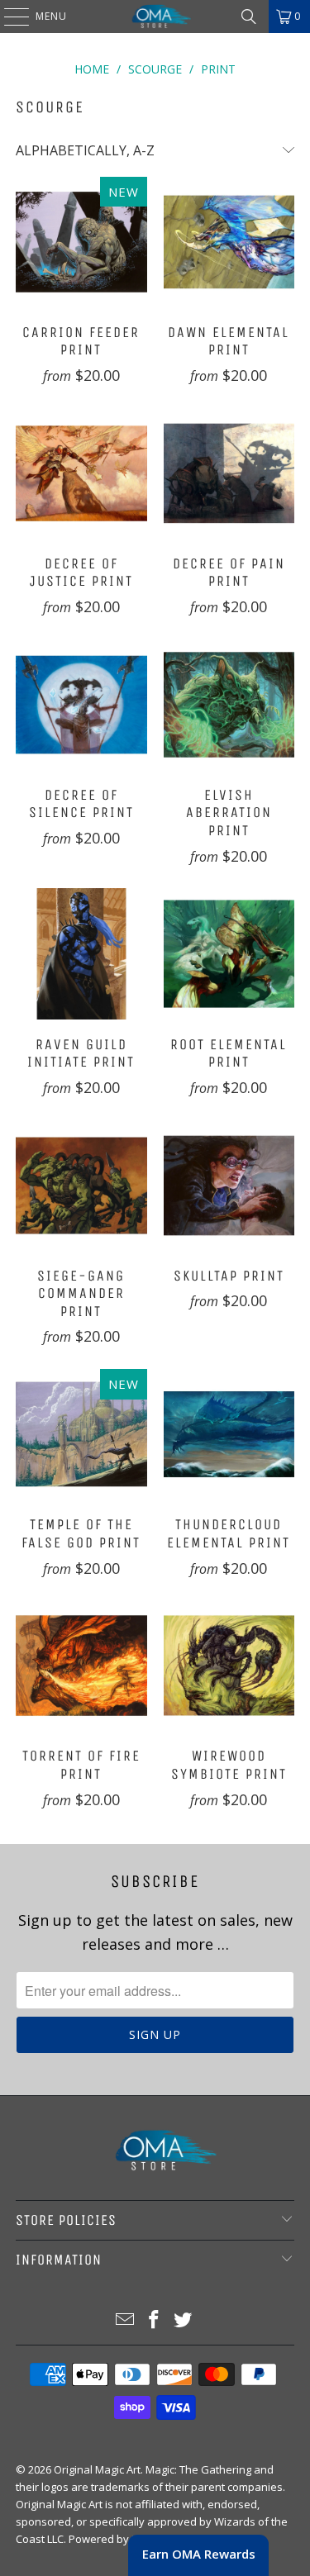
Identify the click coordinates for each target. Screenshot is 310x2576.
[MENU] (8, 17)
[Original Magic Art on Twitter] (183, 2320)
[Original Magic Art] (155, 17)
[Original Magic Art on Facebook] (155, 2320)
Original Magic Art (97, 2469)
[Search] (249, 17)
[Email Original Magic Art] (126, 2320)
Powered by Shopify (119, 2539)
